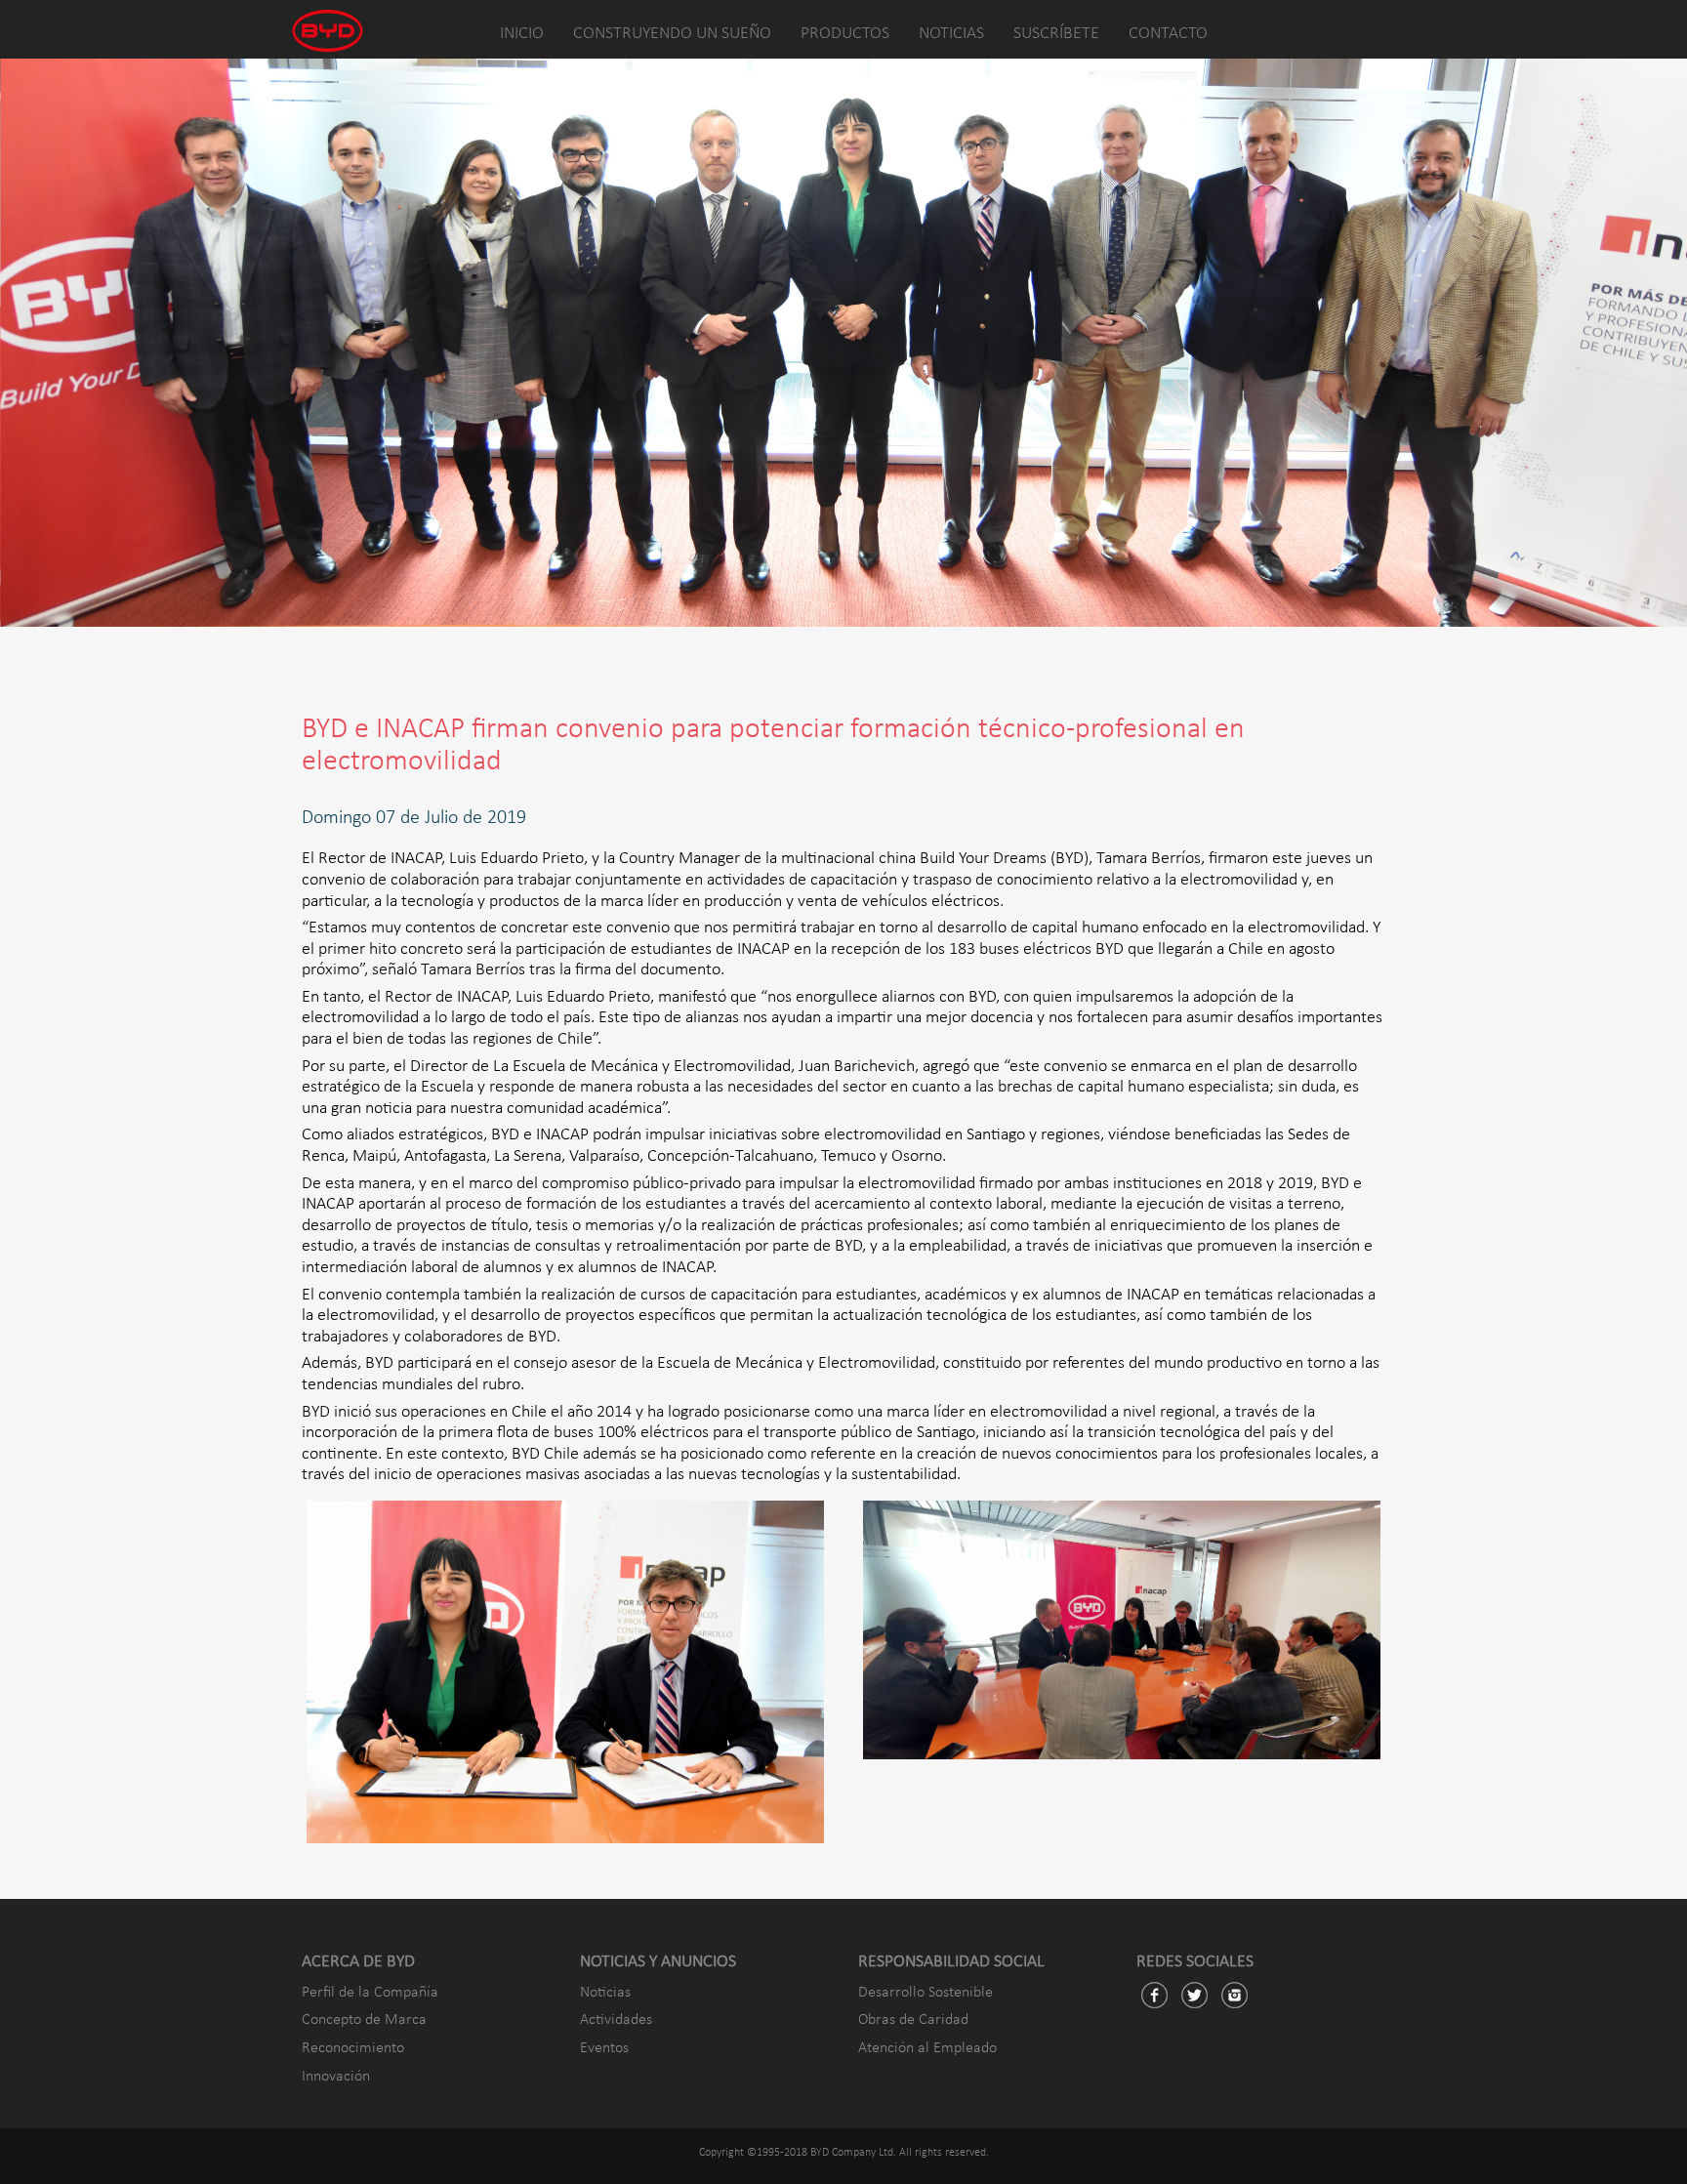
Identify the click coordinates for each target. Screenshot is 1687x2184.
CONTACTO (1168, 34)
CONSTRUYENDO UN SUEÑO (672, 34)
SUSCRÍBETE (1056, 34)
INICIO (522, 34)
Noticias (605, 1993)
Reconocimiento (353, 2048)
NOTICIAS (951, 34)
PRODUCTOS (845, 34)
